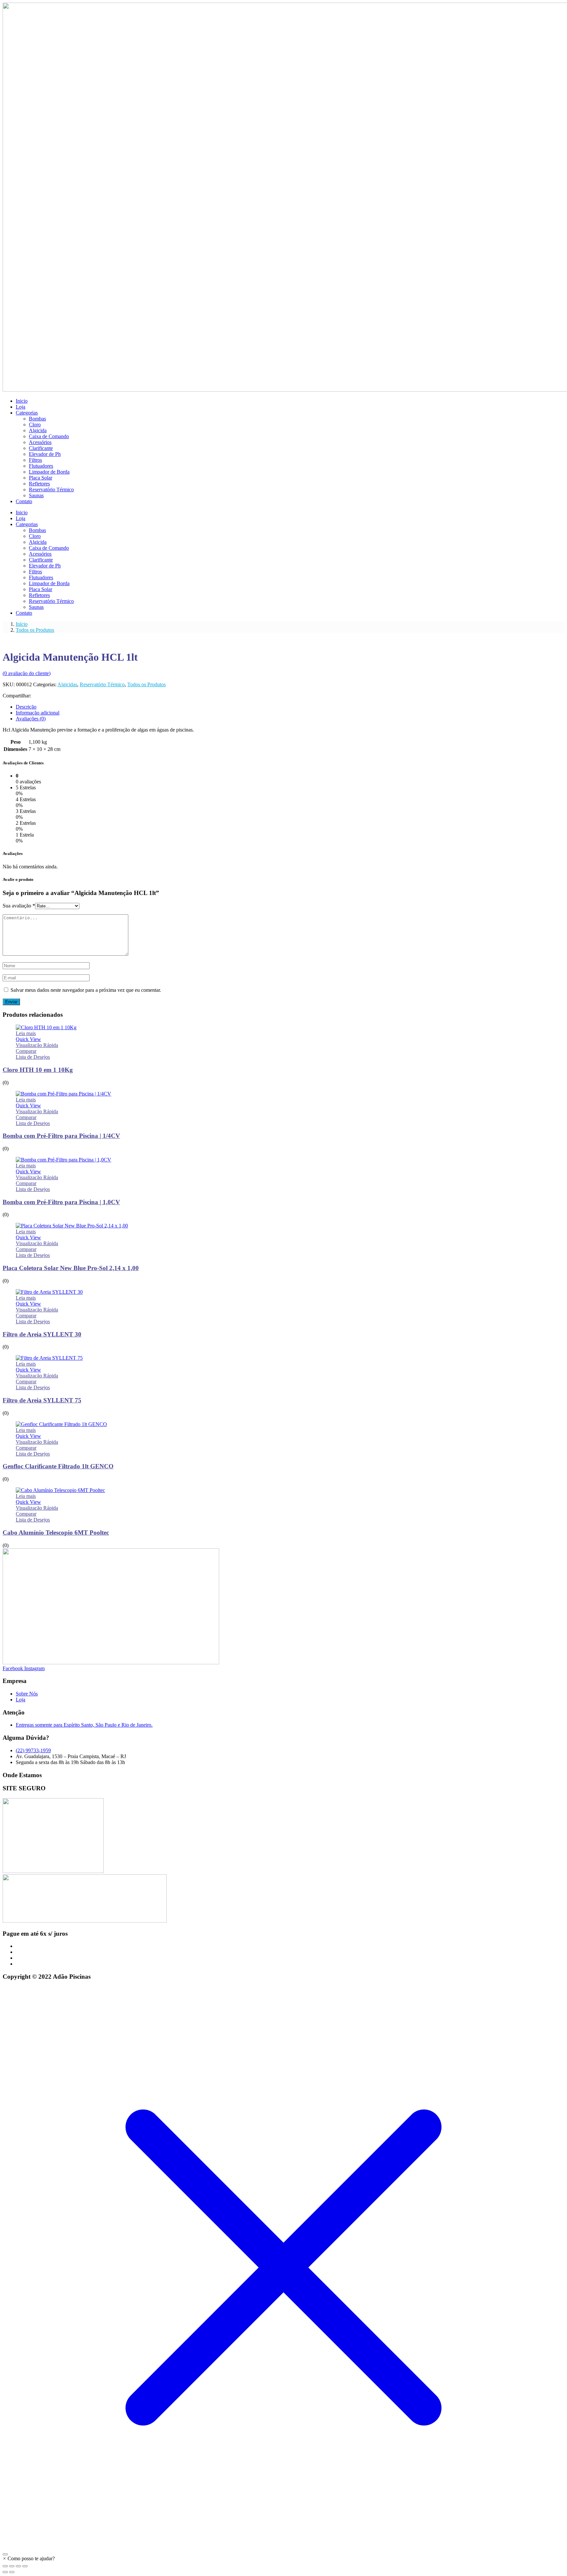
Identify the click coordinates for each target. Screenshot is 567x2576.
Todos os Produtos (35, 630)
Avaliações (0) (31, 719)
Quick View (28, 1039)
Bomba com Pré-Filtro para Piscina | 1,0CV (61, 1202)
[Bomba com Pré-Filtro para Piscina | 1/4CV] (63, 1094)
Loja (21, 407)
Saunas (36, 495)
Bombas (37, 419)
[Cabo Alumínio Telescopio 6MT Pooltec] (60, 1490)
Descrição (26, 707)
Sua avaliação (19, 906)
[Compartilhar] (18, 2566)
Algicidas (67, 684)
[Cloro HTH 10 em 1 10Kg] (46, 1027)
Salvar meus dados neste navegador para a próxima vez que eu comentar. (86, 990)
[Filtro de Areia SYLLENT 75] (49, 1358)
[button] (29, 2558)
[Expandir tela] (12, 2566)
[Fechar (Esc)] (25, 2566)
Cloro (35, 425)
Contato (24, 501)
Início (22, 624)
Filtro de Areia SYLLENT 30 (42, 1334)
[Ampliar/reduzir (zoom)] (5, 2566)
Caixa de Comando (49, 436)
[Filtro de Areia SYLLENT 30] (49, 1292)
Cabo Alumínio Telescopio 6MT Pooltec (56, 1533)
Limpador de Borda (49, 472)
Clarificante (41, 448)
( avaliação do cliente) (27, 673)
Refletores (39, 484)
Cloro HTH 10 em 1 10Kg (38, 1070)
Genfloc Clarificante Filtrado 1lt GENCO (58, 1466)
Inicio (22, 401)
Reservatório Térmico (51, 490)
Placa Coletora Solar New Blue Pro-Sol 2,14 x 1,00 (71, 1268)
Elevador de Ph (45, 454)
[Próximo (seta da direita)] (12, 2572)
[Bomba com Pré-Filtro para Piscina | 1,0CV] (63, 1160)
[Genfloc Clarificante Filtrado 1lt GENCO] (61, 1424)
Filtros (35, 460)
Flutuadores (41, 466)
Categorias (27, 413)
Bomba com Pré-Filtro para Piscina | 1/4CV (61, 1136)
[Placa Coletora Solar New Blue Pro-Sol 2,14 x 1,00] (72, 1226)
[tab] (290, 707)
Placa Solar (41, 478)
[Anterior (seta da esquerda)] (5, 2572)
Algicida (38, 430)
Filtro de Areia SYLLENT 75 (42, 1400)
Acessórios (40, 442)
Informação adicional (38, 713)
